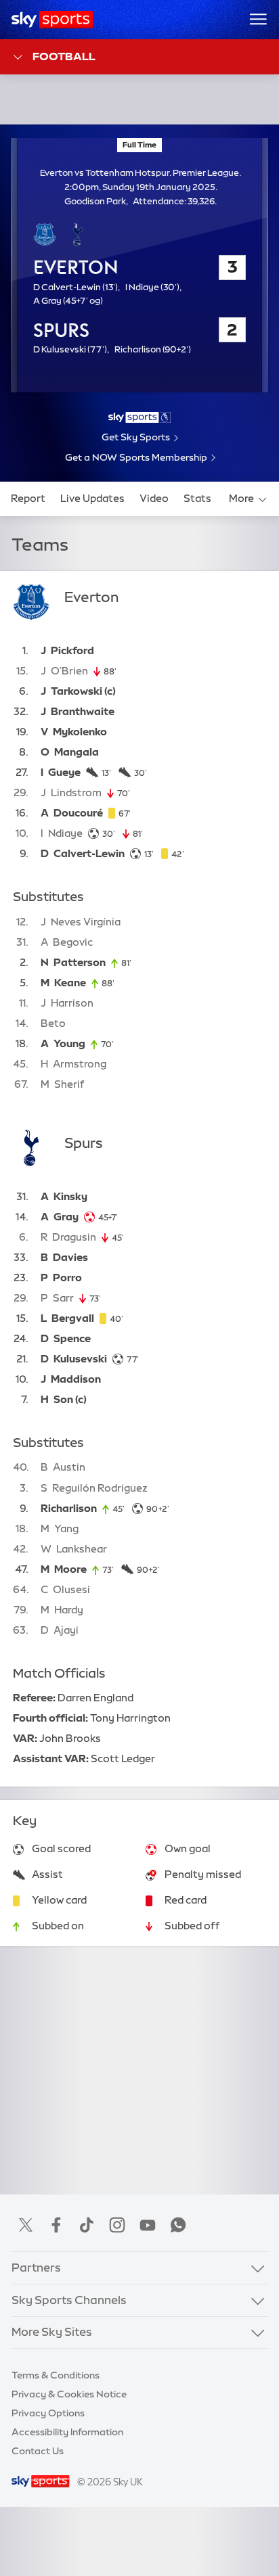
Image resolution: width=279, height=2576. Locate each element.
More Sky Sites (52, 2332)
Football (64, 56)
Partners (36, 2268)
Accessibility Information (67, 2432)
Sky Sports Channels (69, 2300)
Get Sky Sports (136, 437)
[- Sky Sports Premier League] (139, 417)
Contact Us (38, 2451)
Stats (197, 499)
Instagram (117, 2225)
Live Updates (92, 499)
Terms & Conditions (56, 2375)
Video (154, 499)
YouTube (148, 2225)
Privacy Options (48, 2413)
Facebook (56, 2225)
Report (28, 499)
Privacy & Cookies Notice (69, 2394)
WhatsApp (178, 2225)
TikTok (87, 2225)
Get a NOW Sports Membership (136, 457)
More (241, 499)
